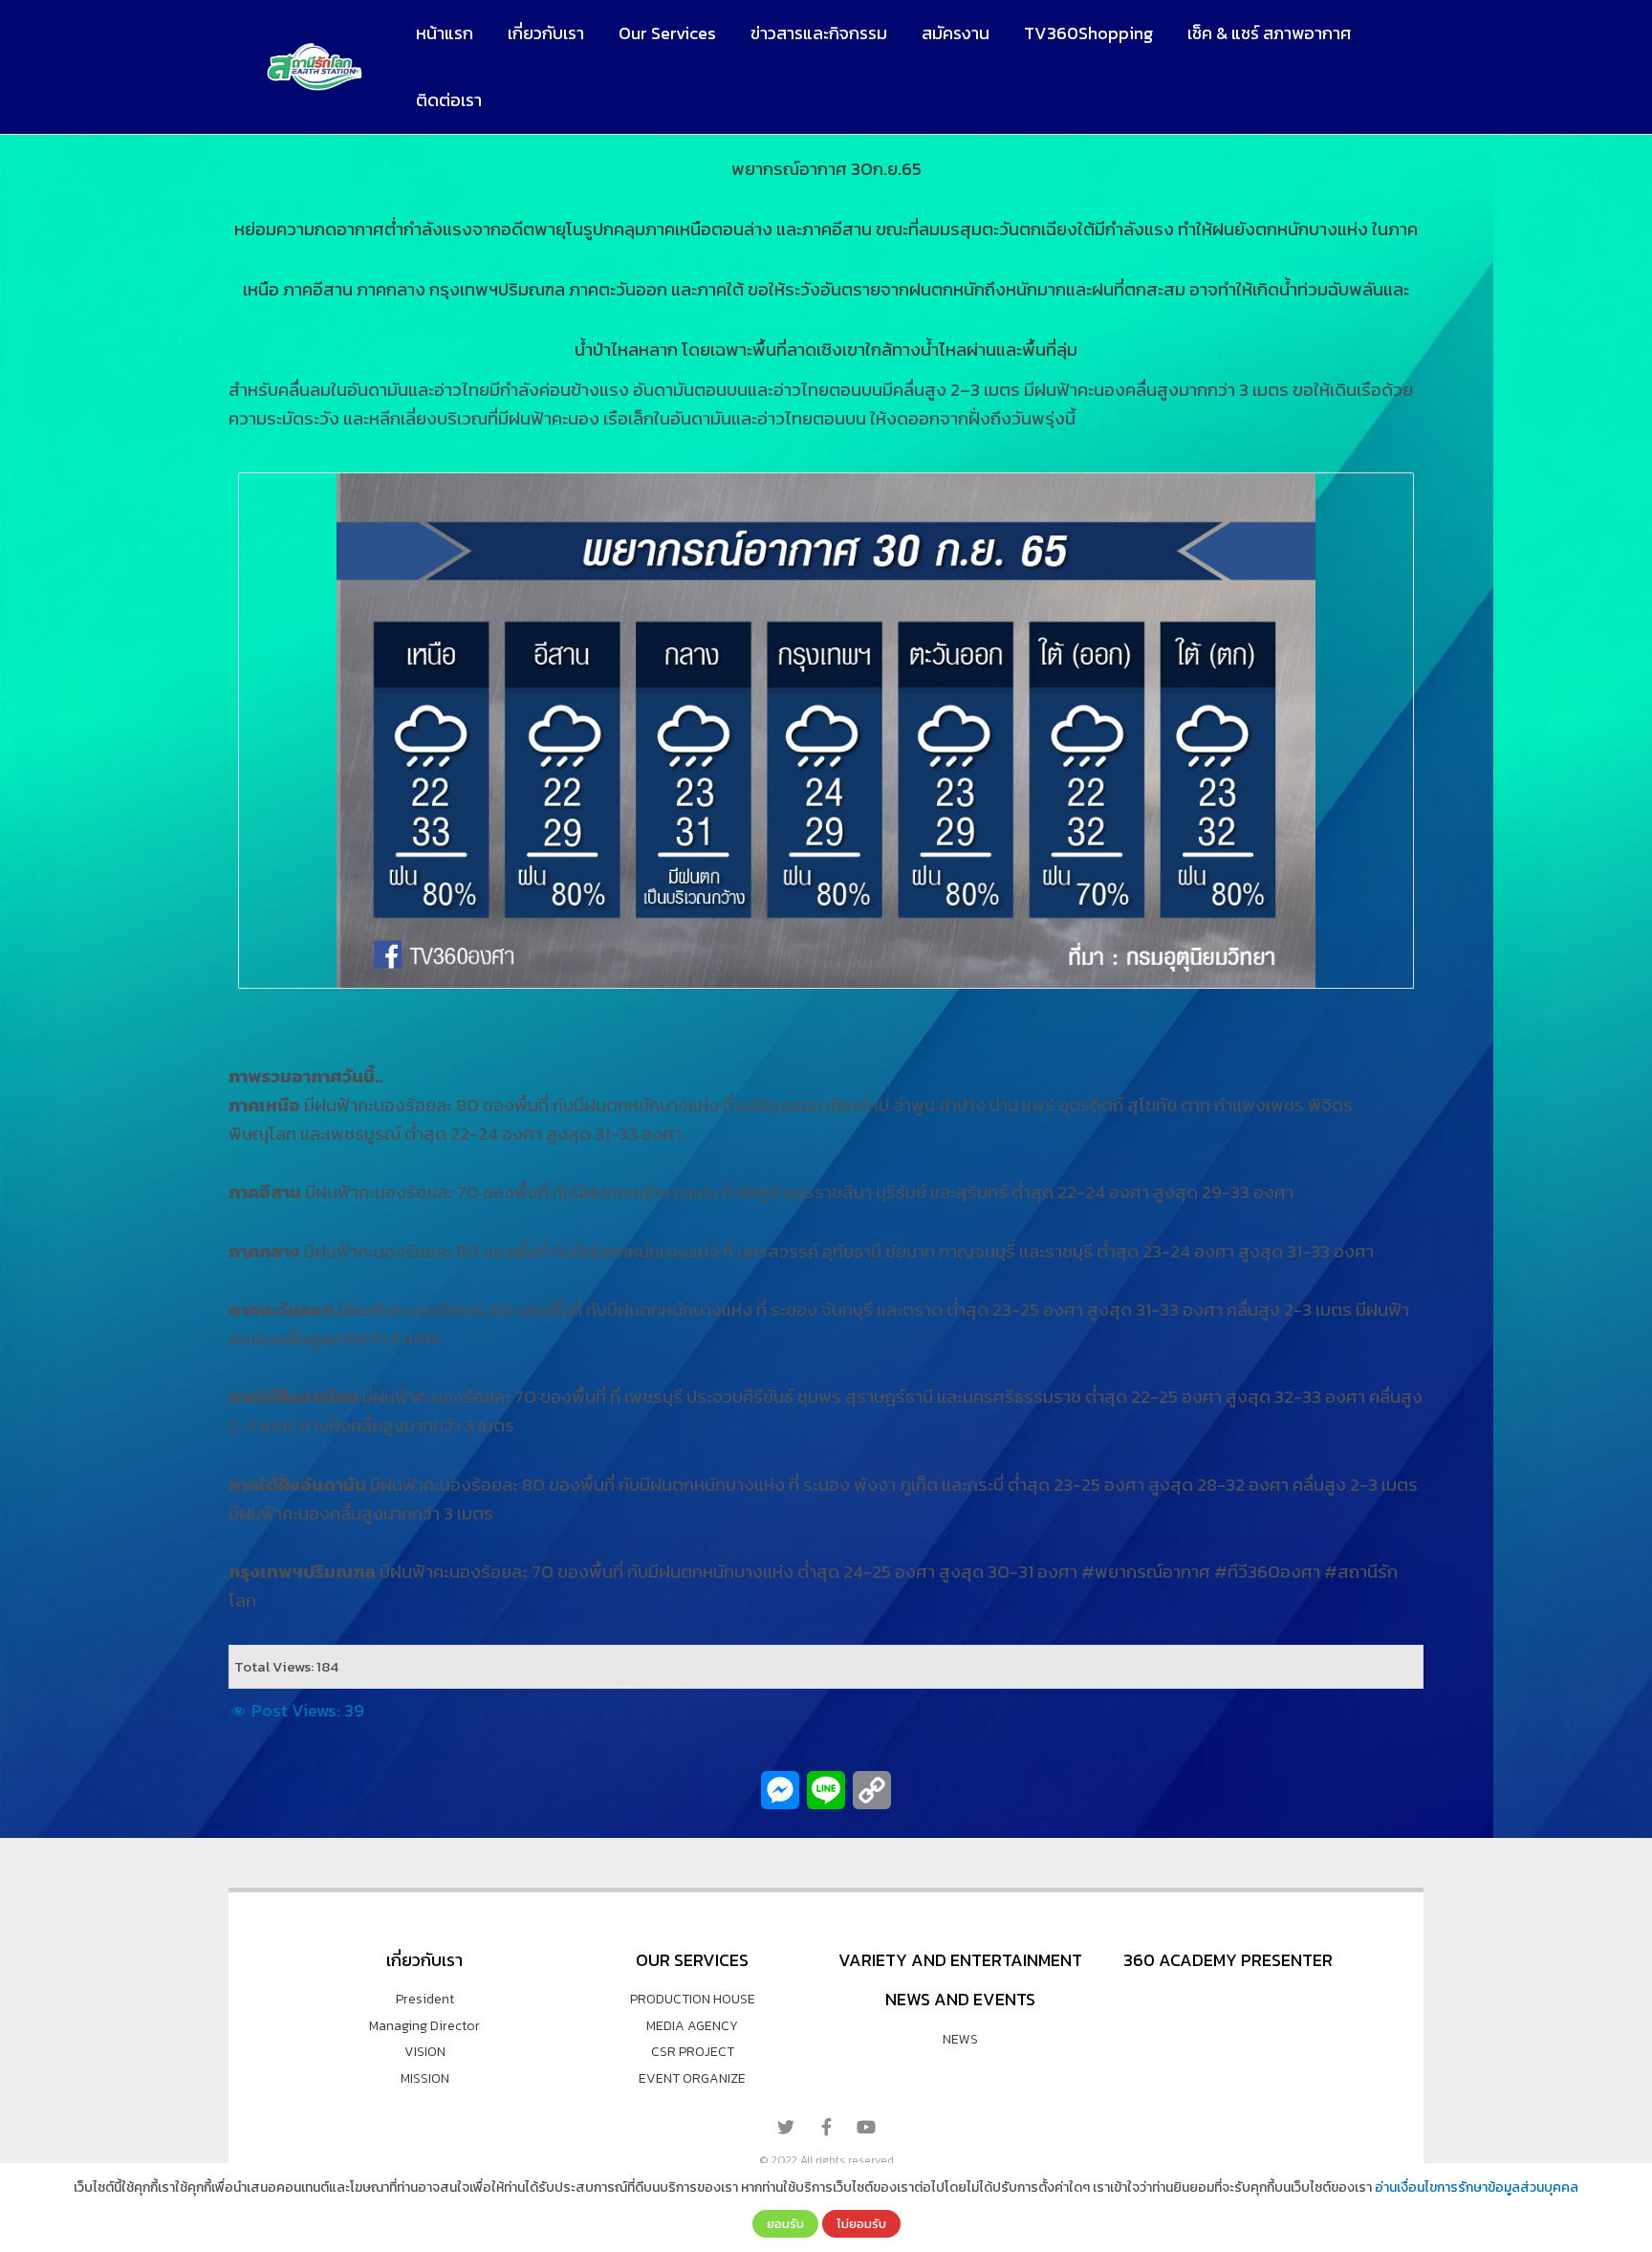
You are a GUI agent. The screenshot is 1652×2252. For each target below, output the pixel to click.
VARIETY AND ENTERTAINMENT (960, 1960)
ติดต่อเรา (449, 100)
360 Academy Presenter (1228, 1960)
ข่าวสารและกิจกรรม (819, 33)
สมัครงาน (956, 33)
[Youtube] (866, 2127)
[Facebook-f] (826, 2127)
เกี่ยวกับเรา (546, 33)
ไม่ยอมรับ (861, 2223)
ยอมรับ (785, 2223)
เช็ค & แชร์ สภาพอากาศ (1269, 33)
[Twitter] (786, 2127)
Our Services (667, 33)
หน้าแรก (445, 33)
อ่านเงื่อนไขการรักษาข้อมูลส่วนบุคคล (1477, 2187)
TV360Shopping (1088, 33)
